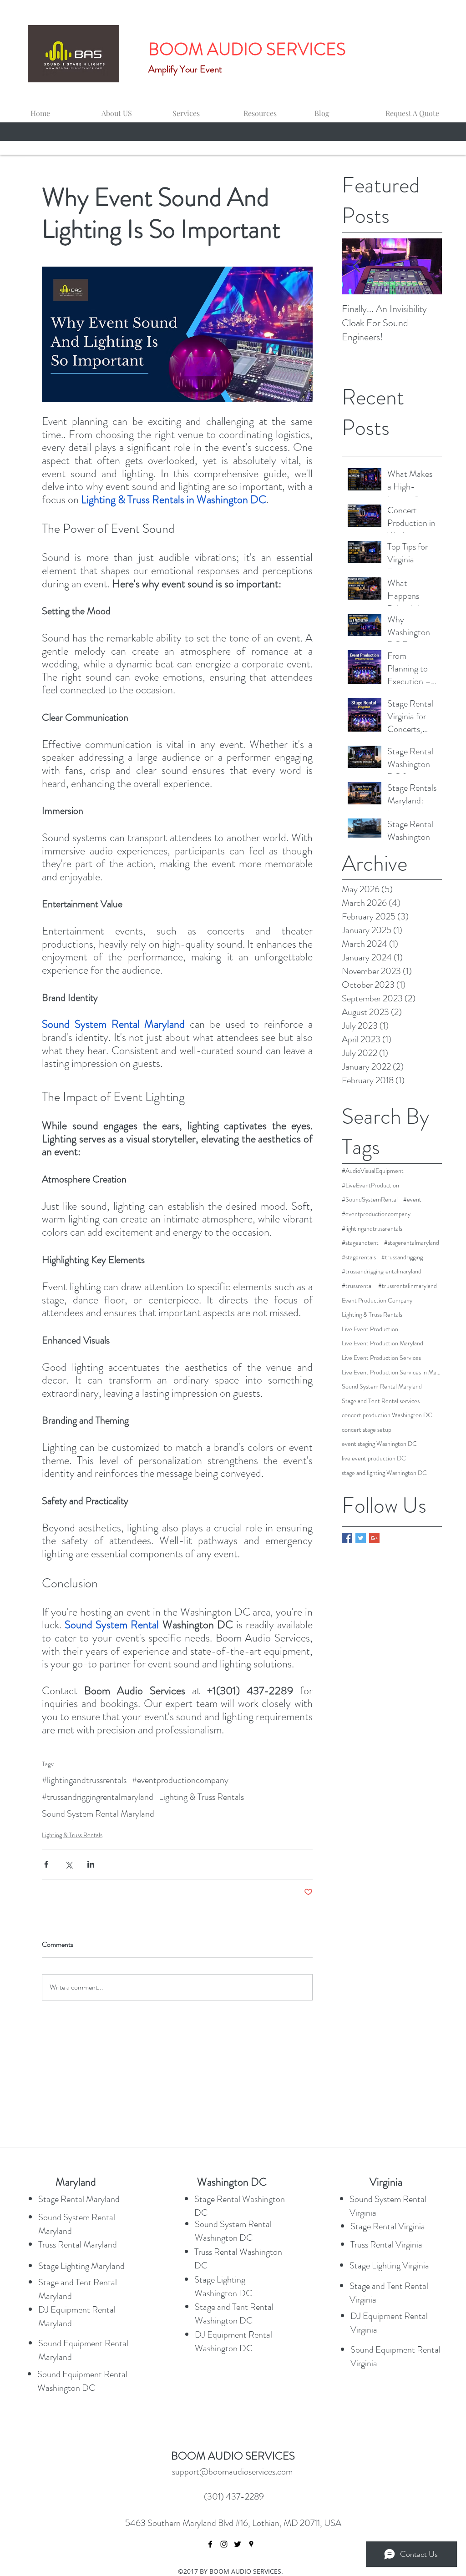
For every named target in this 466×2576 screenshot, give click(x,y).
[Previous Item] (356, 267)
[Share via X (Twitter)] (68, 1864)
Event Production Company (377, 1301)
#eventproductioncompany (180, 1780)
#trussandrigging (402, 1257)
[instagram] (224, 2544)
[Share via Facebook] (46, 1864)
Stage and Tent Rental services (381, 1401)
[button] (200, 109)
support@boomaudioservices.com (232, 2472)
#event (412, 1200)
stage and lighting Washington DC (384, 1473)
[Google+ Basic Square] (374, 1538)
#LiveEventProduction (370, 1185)
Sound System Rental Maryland (98, 1814)
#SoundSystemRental (370, 1200)
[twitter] (238, 2544)
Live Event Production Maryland (382, 1343)
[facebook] (210, 2544)
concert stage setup (367, 1430)
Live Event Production (370, 1329)
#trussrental (357, 1286)
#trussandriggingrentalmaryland (98, 1797)
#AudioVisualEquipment (373, 1171)
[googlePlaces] (251, 2544)
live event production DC (374, 1458)
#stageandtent (360, 1243)
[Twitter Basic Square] (361, 1538)
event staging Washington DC (379, 1444)
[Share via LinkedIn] (91, 1864)
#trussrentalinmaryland (408, 1286)
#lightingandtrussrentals (84, 1780)
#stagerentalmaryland (412, 1243)
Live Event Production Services (381, 1358)
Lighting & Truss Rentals (201, 1797)
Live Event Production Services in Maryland (392, 1372)
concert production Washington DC (387, 1415)
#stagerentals (359, 1257)
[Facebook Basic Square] (347, 1538)
